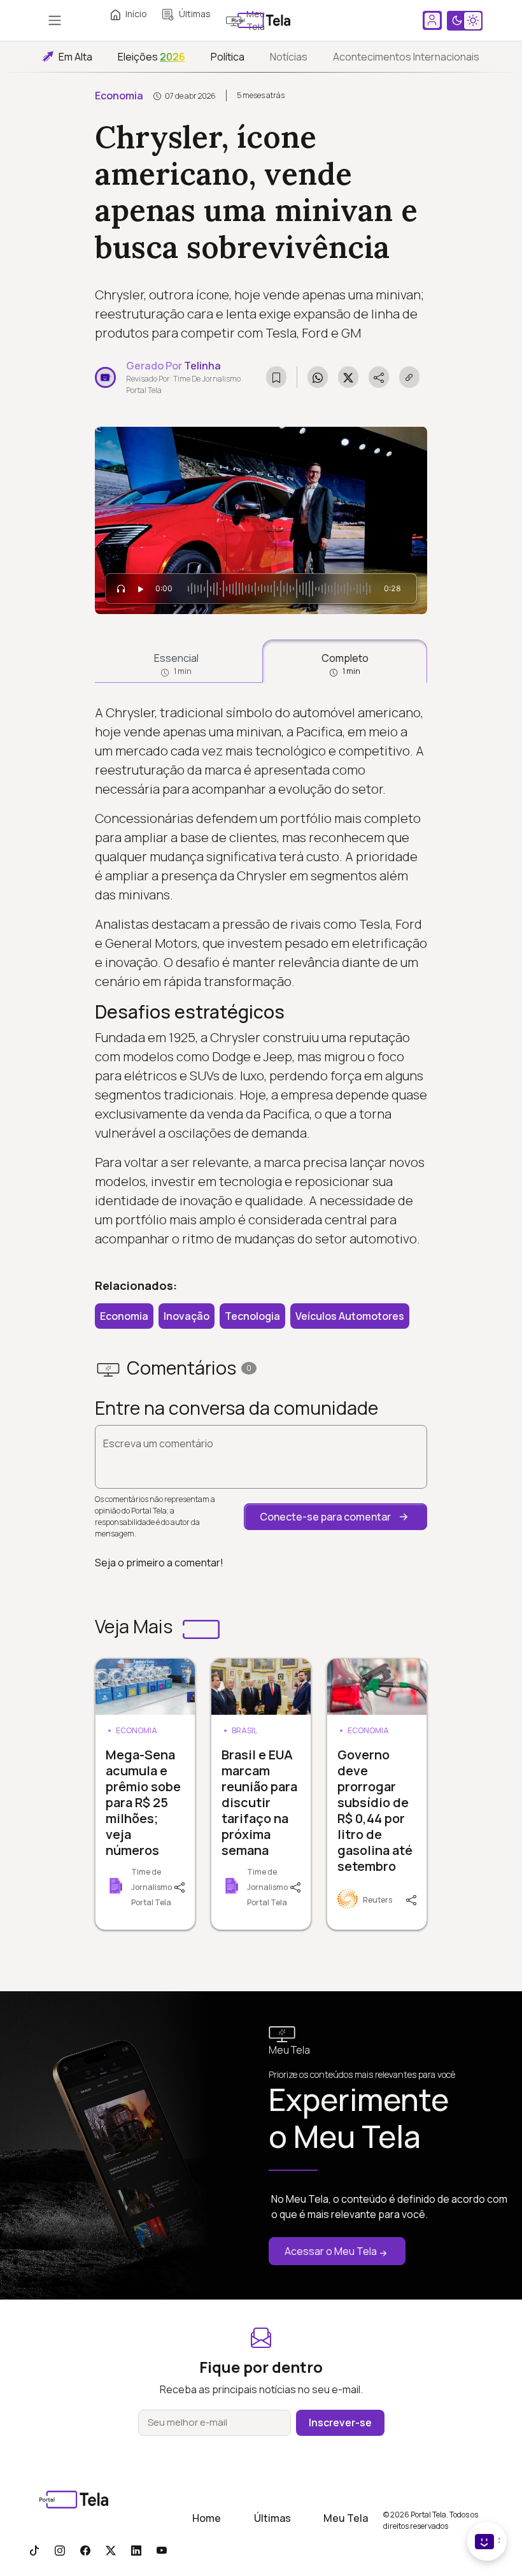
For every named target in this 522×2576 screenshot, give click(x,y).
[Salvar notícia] (276, 377)
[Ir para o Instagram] (60, 2550)
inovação (187, 1316)
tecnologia (252, 1316)
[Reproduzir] (141, 589)
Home (207, 2518)
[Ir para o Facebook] (85, 2550)
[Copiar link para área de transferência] (409, 377)
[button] (335, 1517)
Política (228, 57)
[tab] (176, 661)
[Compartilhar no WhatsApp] (318, 377)
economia (124, 1316)
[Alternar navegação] (55, 20)
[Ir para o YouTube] (162, 2550)
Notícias (289, 57)
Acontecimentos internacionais (406, 57)
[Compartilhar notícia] (379, 377)
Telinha (202, 366)
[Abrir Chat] (487, 2541)
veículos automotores (350, 1316)
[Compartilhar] (184, 1886)
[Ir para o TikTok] (34, 2550)
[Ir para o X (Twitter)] (111, 2550)
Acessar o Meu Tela (331, 2251)
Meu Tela (346, 2518)
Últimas (195, 14)
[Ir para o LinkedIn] (136, 2550)
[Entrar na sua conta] (432, 20)
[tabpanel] (261, 976)
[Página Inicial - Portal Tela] (261, 20)
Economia (119, 96)
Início (136, 14)
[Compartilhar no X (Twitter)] (348, 377)
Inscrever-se (340, 2422)
